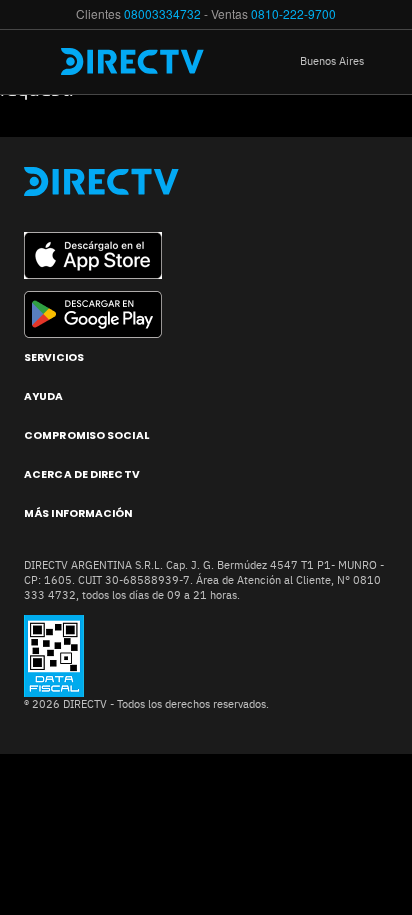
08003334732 (162, 13)
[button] (347, 62)
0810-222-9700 (293, 13)
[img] (38, 62)
